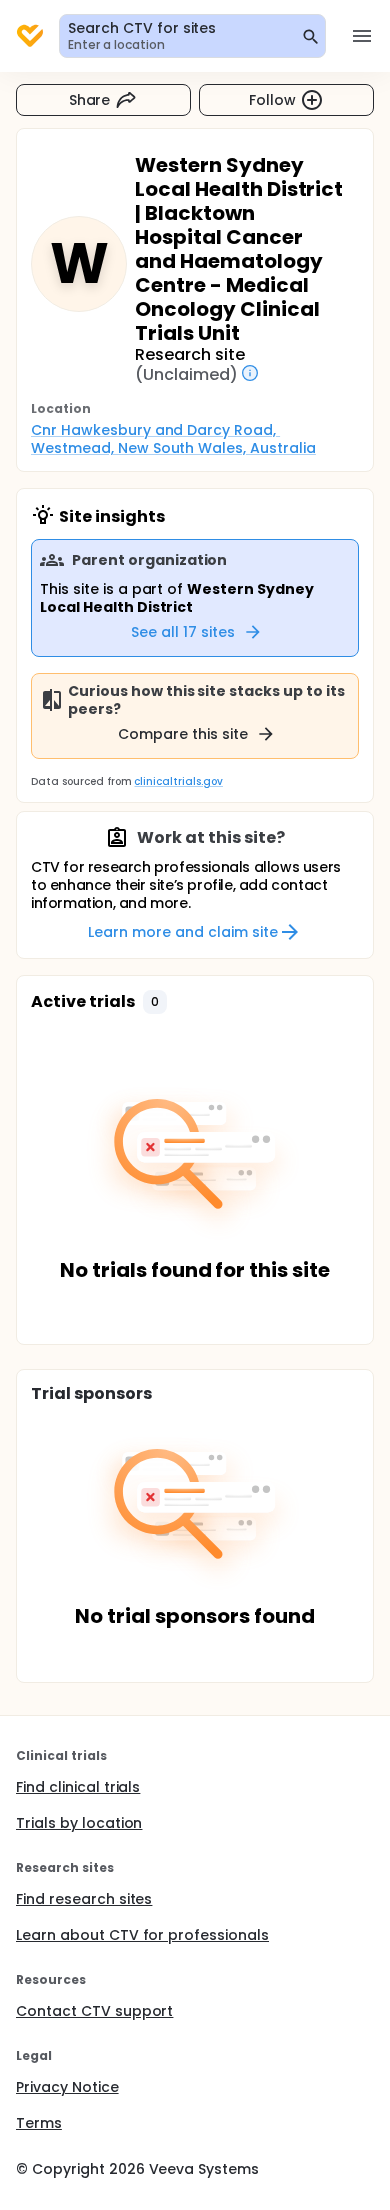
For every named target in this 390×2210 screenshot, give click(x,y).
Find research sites (84, 1899)
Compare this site (183, 734)
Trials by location (79, 1823)
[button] (155, 1002)
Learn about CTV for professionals (142, 1935)
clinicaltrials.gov (178, 781)
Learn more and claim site (182, 932)
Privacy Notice (67, 2087)
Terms (39, 2123)
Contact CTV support (94, 2011)
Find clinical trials (78, 1787)
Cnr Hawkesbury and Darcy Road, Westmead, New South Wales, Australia (173, 439)
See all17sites (183, 632)
